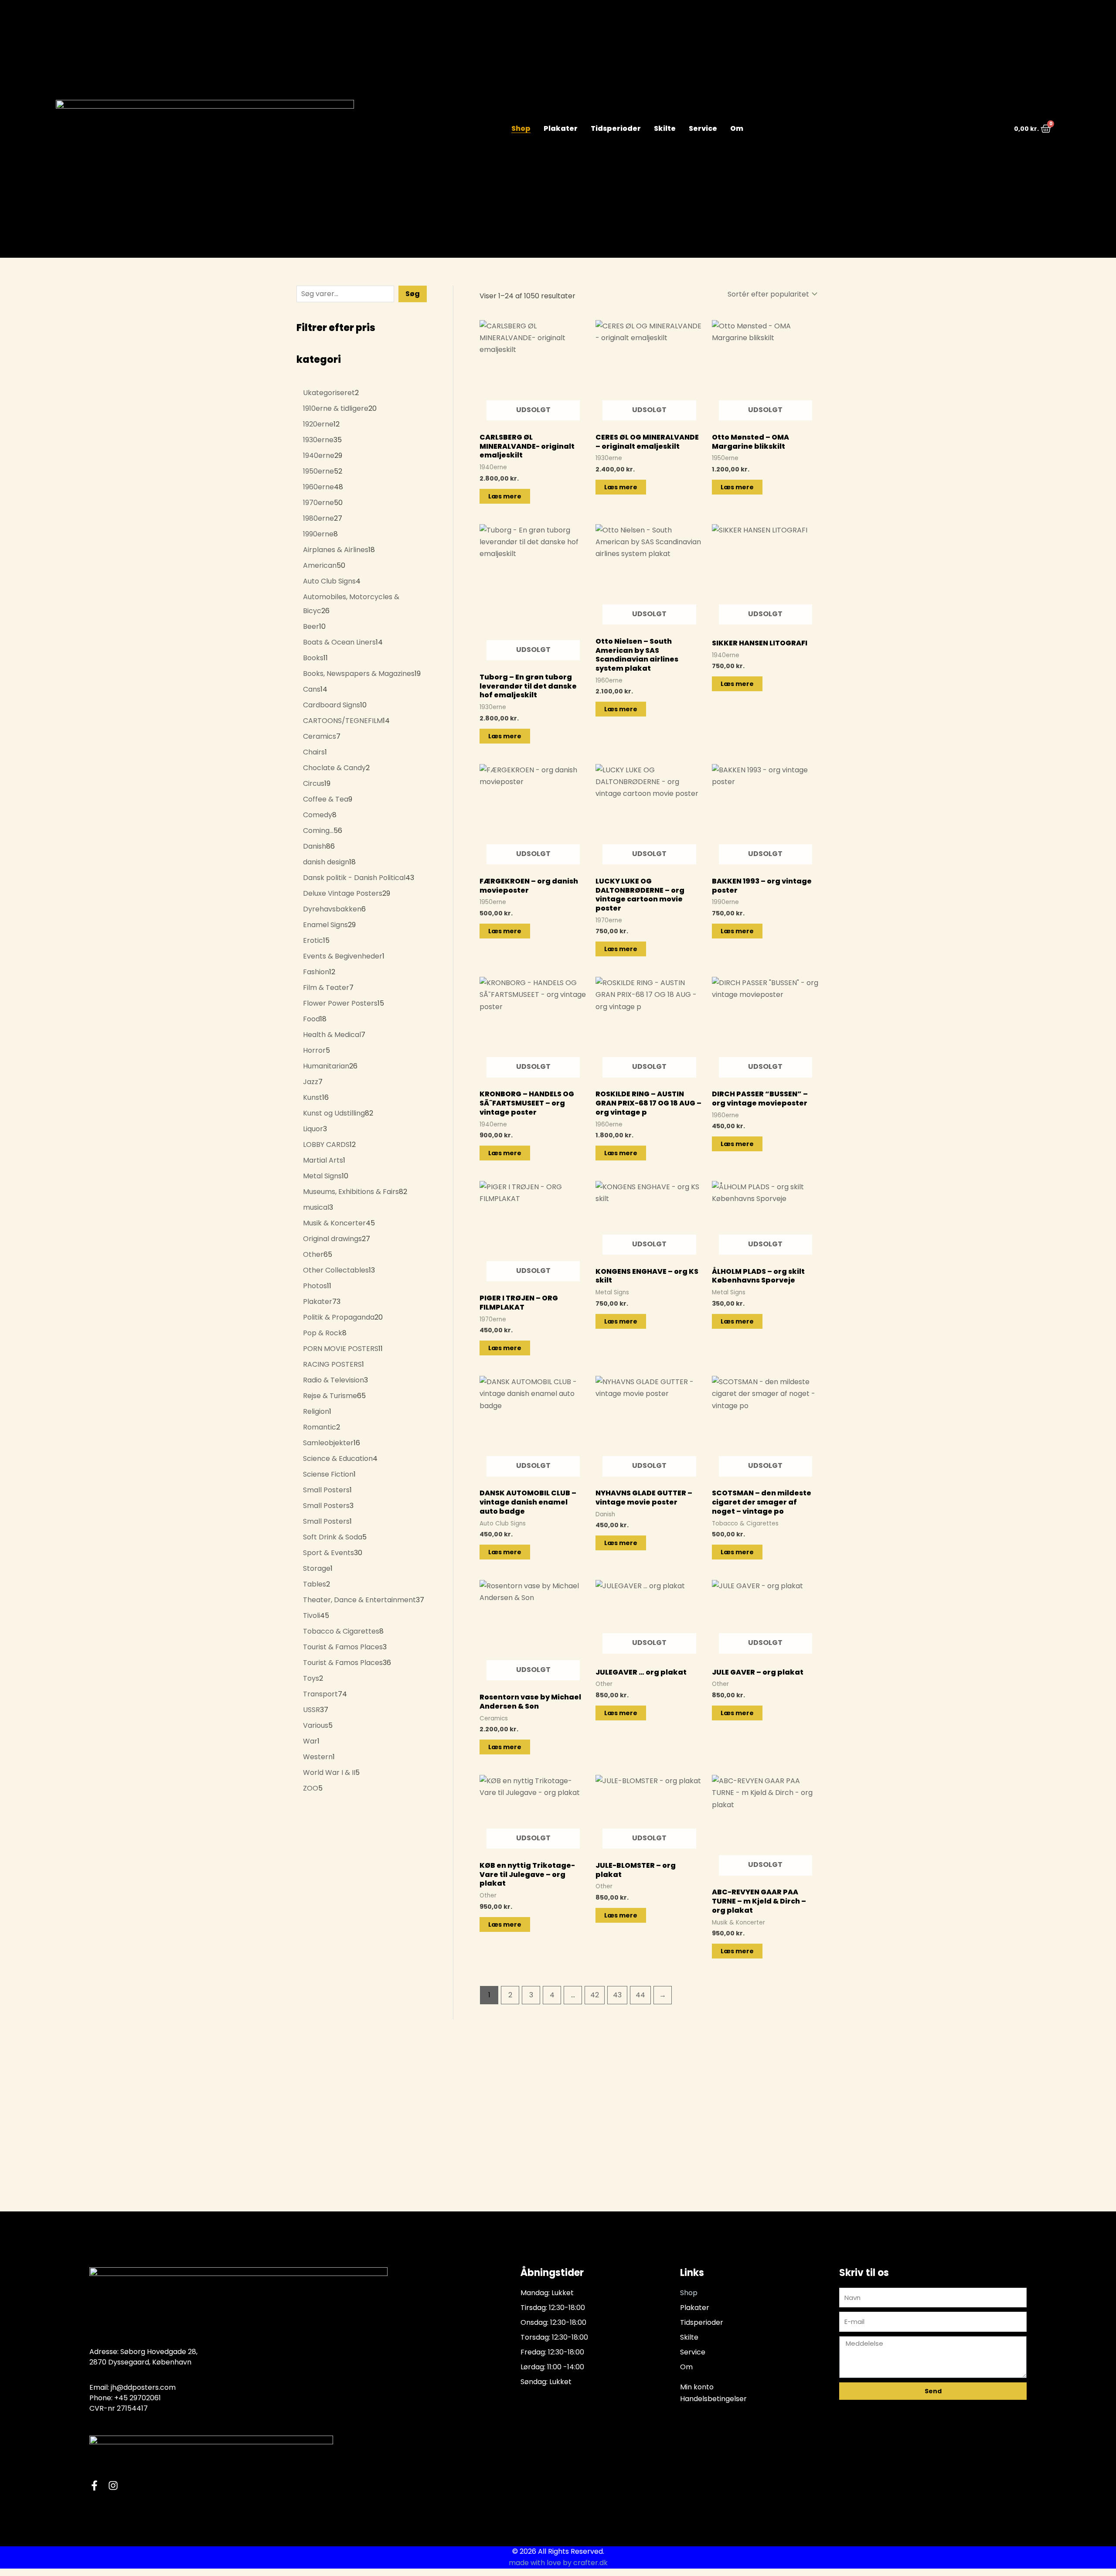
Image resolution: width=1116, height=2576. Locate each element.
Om (737, 129)
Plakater (561, 129)
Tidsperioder (616, 129)
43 (617, 1995)
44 (640, 1995)
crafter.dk (590, 2563)
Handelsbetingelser (713, 2399)
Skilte (665, 129)
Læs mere (505, 496)
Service (703, 129)
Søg (413, 294)
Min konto (697, 2387)
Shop (521, 129)
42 (595, 1995)
